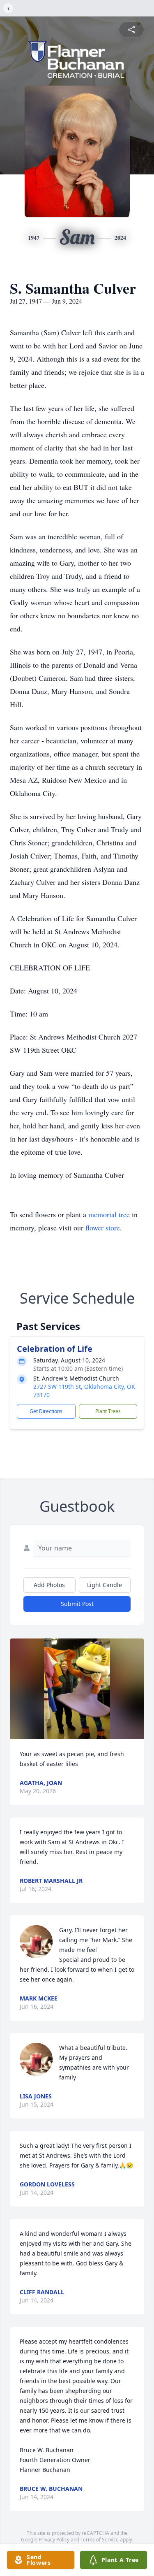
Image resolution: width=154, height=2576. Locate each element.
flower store (103, 1228)
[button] (77, 1689)
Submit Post (77, 1604)
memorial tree (109, 1214)
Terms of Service (100, 2540)
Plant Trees (108, 1411)
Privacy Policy (54, 2540)
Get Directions (46, 1411)
